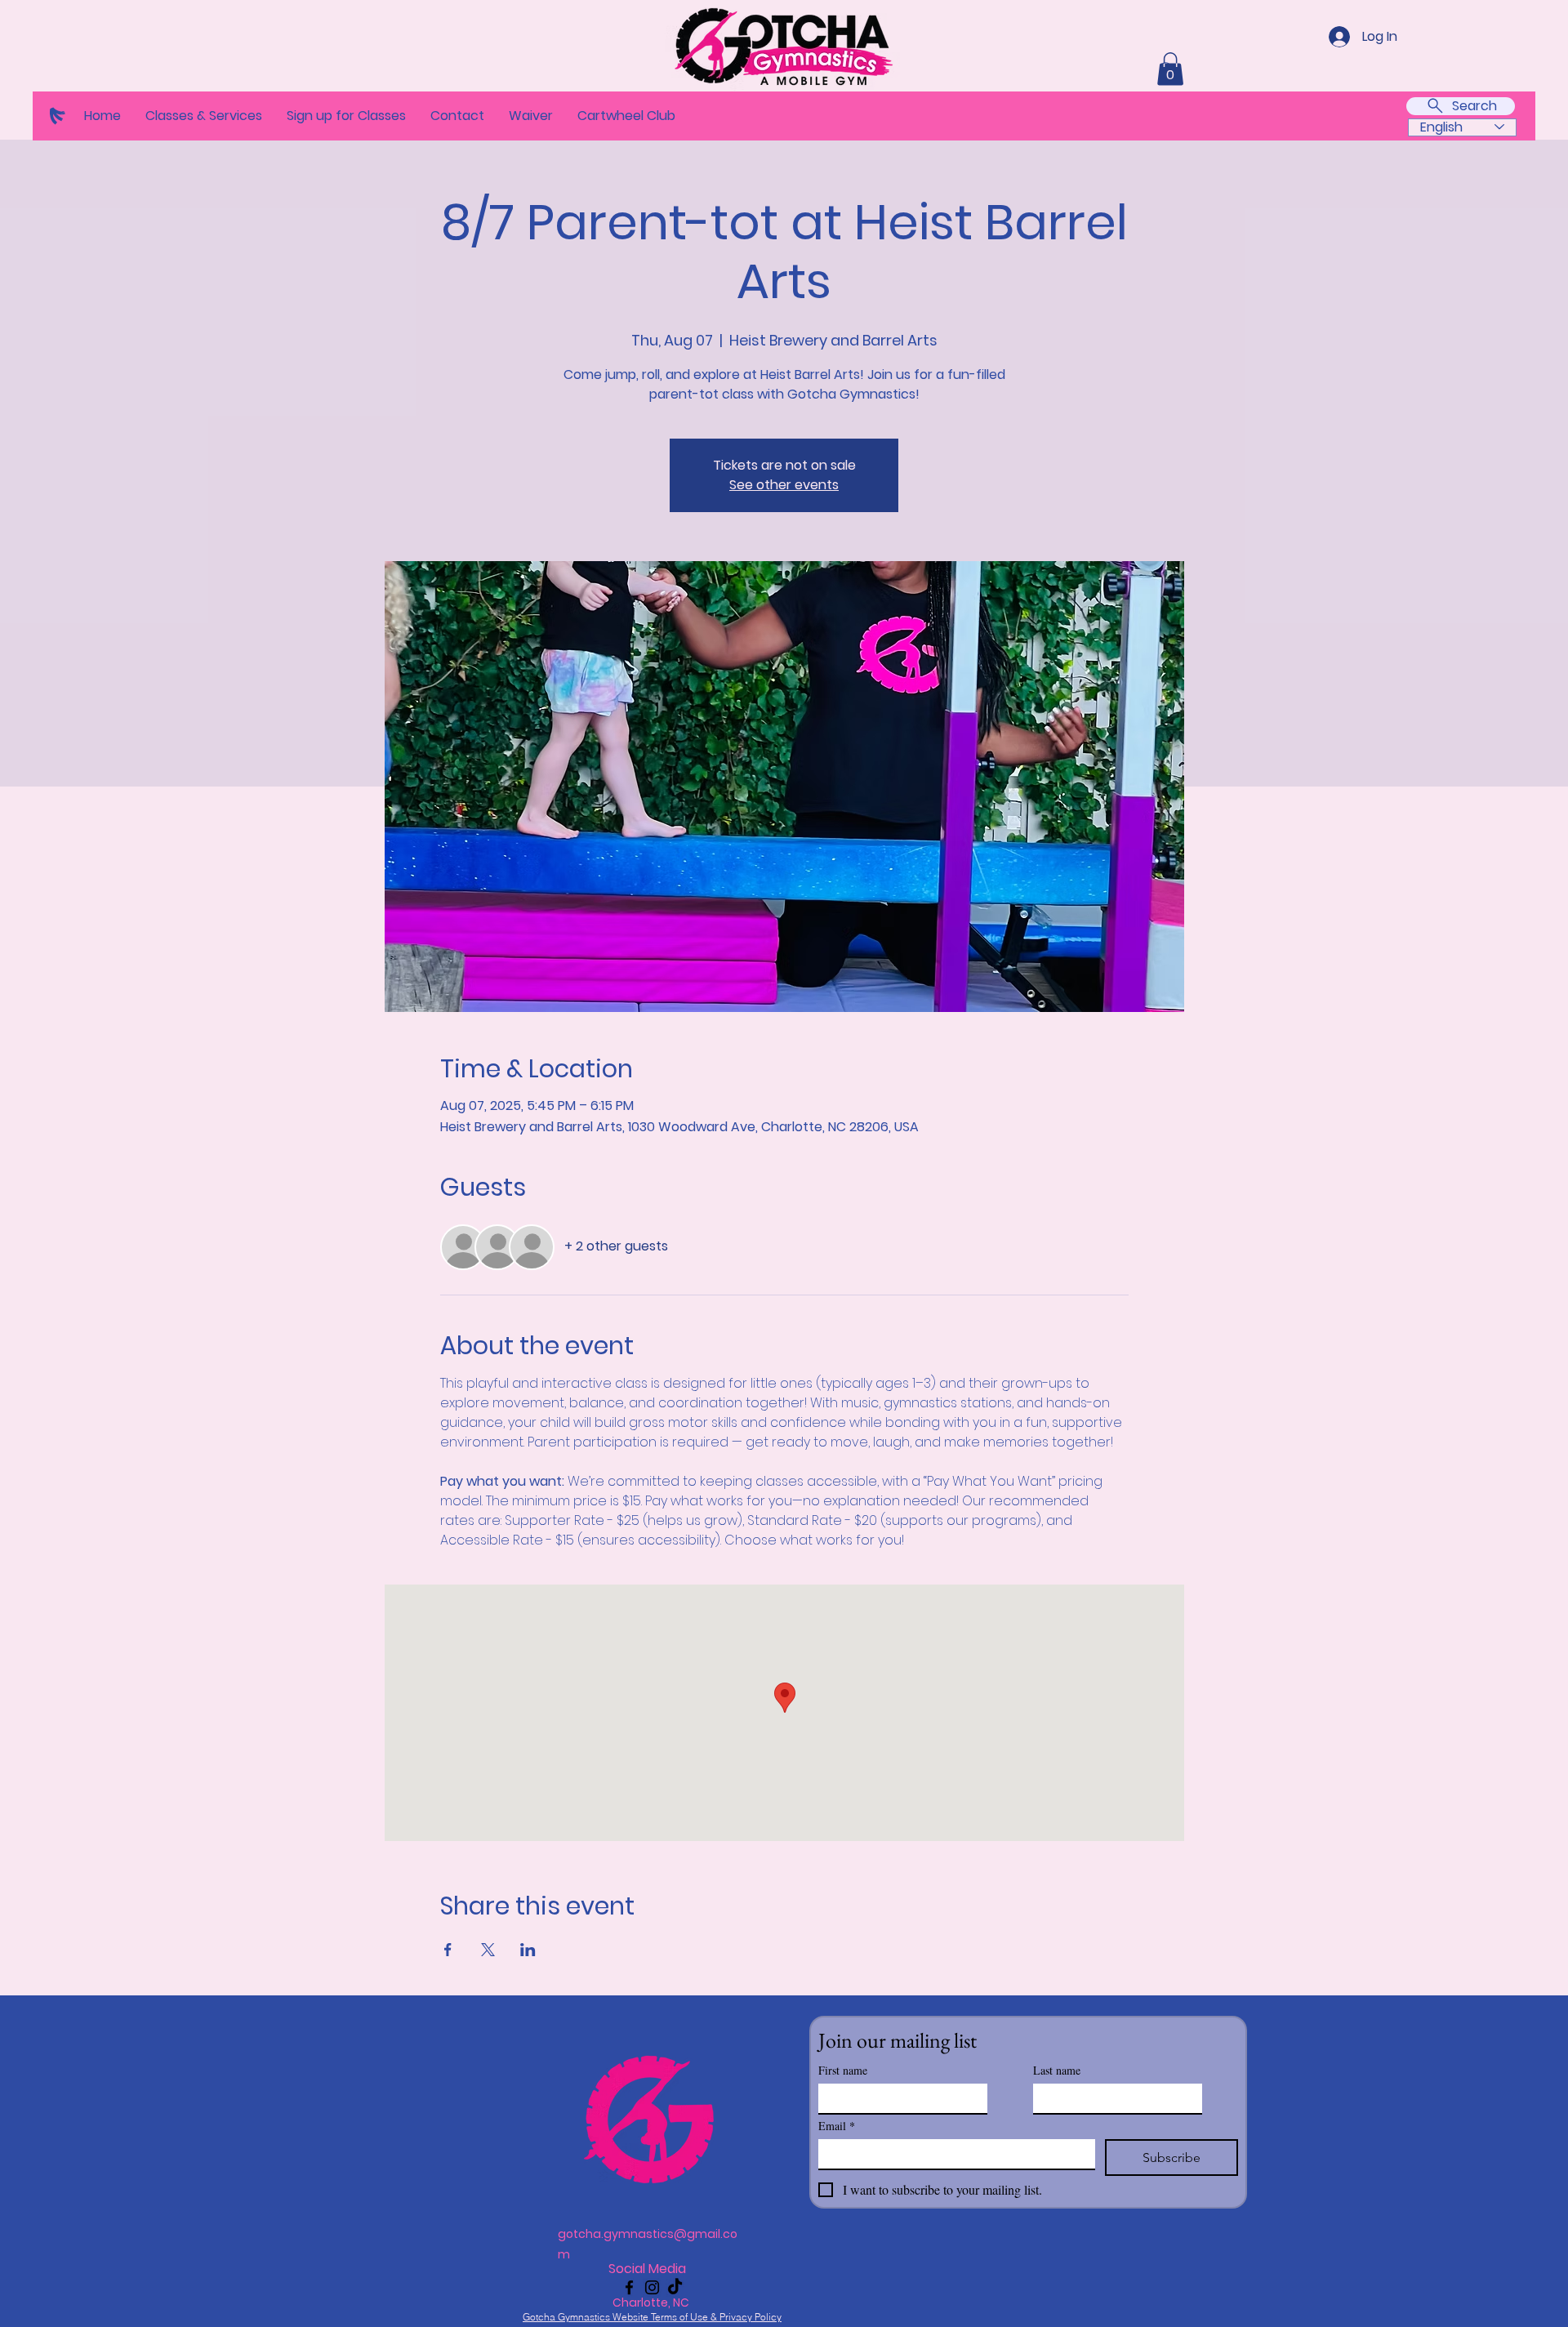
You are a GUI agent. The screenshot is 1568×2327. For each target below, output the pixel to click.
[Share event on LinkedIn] (528, 1950)
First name (843, 2070)
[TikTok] (675, 2287)
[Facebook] (629, 2287)
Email (837, 2126)
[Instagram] (652, 2287)
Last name (1057, 2070)
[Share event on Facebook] (448, 1950)
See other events (784, 485)
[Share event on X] (488, 1950)
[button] (204, 116)
